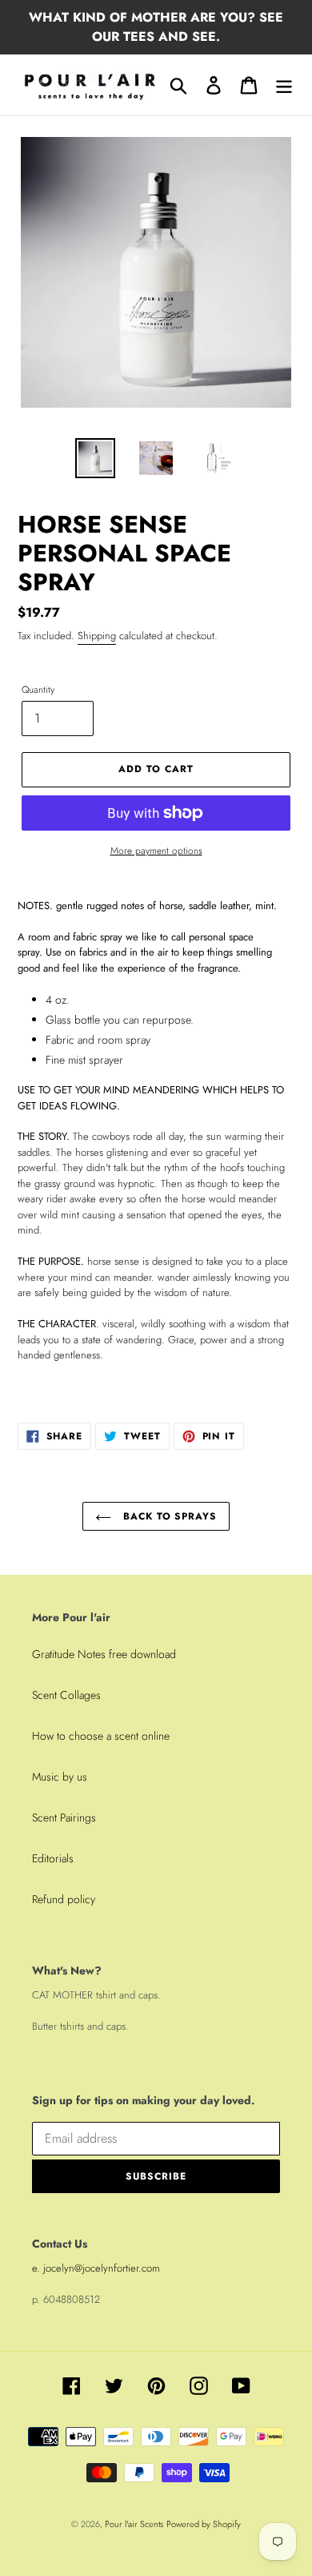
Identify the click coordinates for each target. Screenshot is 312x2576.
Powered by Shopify (204, 2524)
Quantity (38, 689)
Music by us (60, 1777)
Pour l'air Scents (134, 2524)
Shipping (97, 636)
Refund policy (64, 1899)
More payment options (156, 850)
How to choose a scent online (101, 1736)
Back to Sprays (168, 1516)
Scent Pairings (64, 1817)
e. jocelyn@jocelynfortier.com (96, 2268)
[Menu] (284, 85)
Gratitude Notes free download (104, 1654)
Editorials (53, 1858)
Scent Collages (66, 1695)
